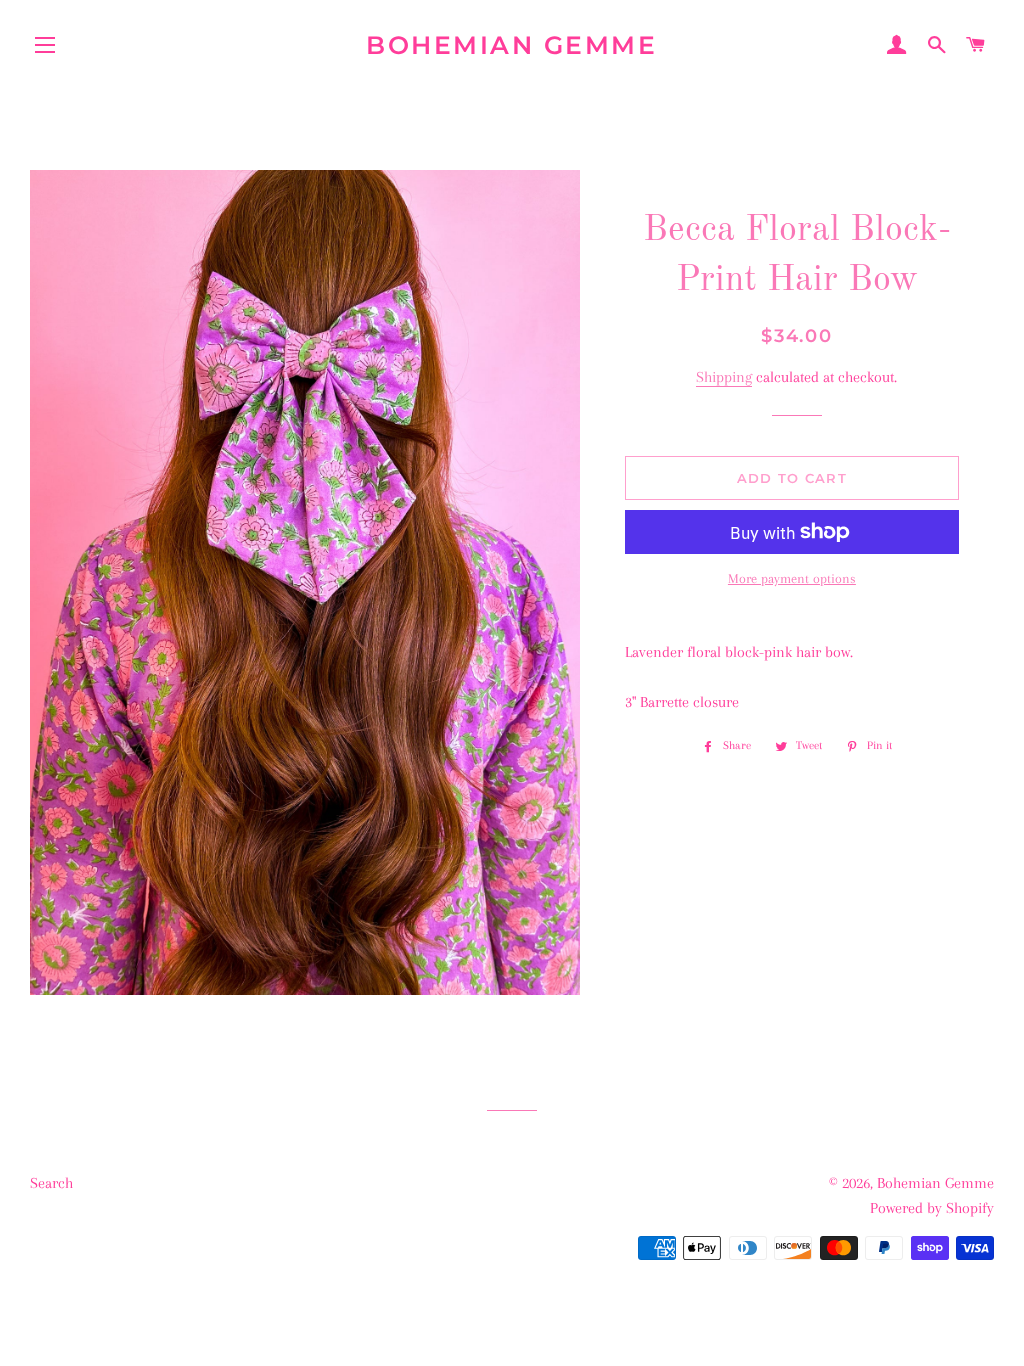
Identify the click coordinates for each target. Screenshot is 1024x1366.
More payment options (792, 578)
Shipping (724, 377)
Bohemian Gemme (511, 45)
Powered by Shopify (932, 1208)
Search (51, 1183)
